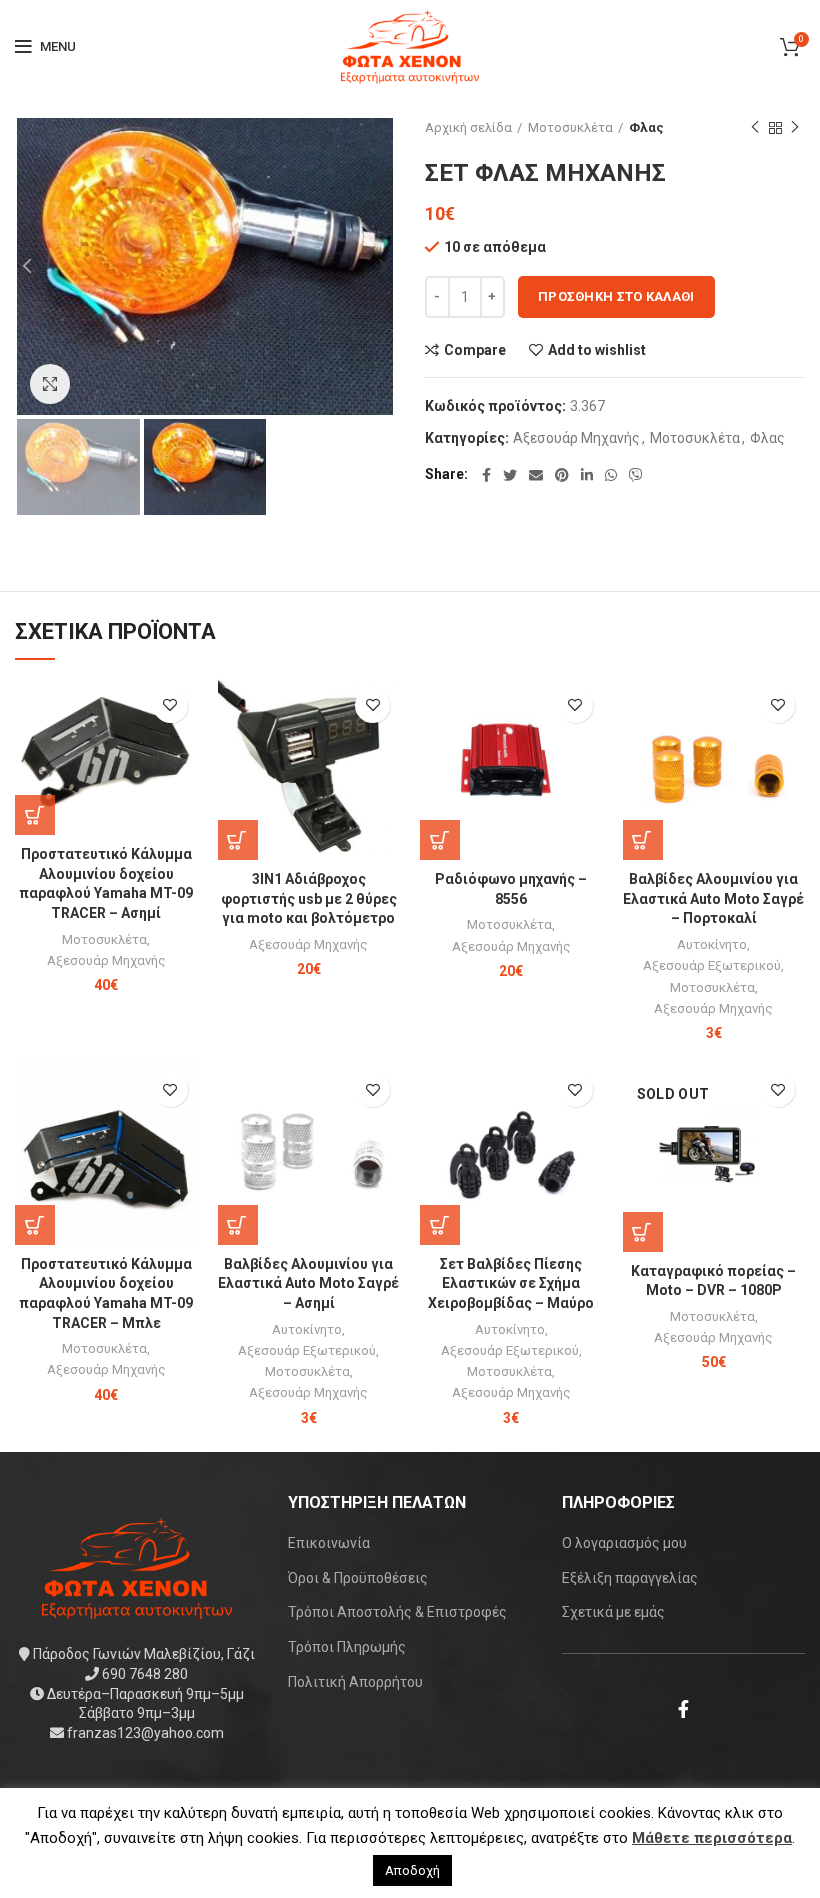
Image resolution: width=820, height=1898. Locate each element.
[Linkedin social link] (587, 475)
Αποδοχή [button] (412, 1870)
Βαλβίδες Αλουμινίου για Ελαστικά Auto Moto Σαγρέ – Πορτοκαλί (713, 898)
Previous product (755, 128)
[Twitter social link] (510, 475)
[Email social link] (536, 475)
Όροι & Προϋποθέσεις (358, 1578)
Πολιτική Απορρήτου (355, 1682)
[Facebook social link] (486, 475)
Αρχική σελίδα (468, 127)
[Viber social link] (636, 475)
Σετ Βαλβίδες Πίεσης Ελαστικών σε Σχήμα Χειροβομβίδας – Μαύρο (511, 1283)
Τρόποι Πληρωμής (347, 1647)
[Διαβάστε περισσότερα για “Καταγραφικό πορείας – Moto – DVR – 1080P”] (643, 1232)
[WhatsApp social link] (611, 475)
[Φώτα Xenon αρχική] (137, 1567)
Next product (795, 128)
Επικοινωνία (329, 1543)
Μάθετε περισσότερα (712, 1838)
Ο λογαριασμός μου (624, 1543)
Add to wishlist (597, 350)
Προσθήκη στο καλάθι (616, 296)
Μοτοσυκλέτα (570, 127)
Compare (475, 350)
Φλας (646, 127)
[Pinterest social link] (562, 475)
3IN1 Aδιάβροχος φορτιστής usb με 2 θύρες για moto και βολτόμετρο (309, 898)
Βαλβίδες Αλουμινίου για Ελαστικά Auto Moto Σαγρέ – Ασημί (308, 1283)
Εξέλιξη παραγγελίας (630, 1578)
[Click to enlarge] (50, 384)
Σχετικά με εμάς (613, 1612)
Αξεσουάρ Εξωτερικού (712, 965)
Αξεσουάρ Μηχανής (576, 438)
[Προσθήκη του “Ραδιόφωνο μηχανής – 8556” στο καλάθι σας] (440, 840)
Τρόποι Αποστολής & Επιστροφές (397, 1612)
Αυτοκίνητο (712, 944)
